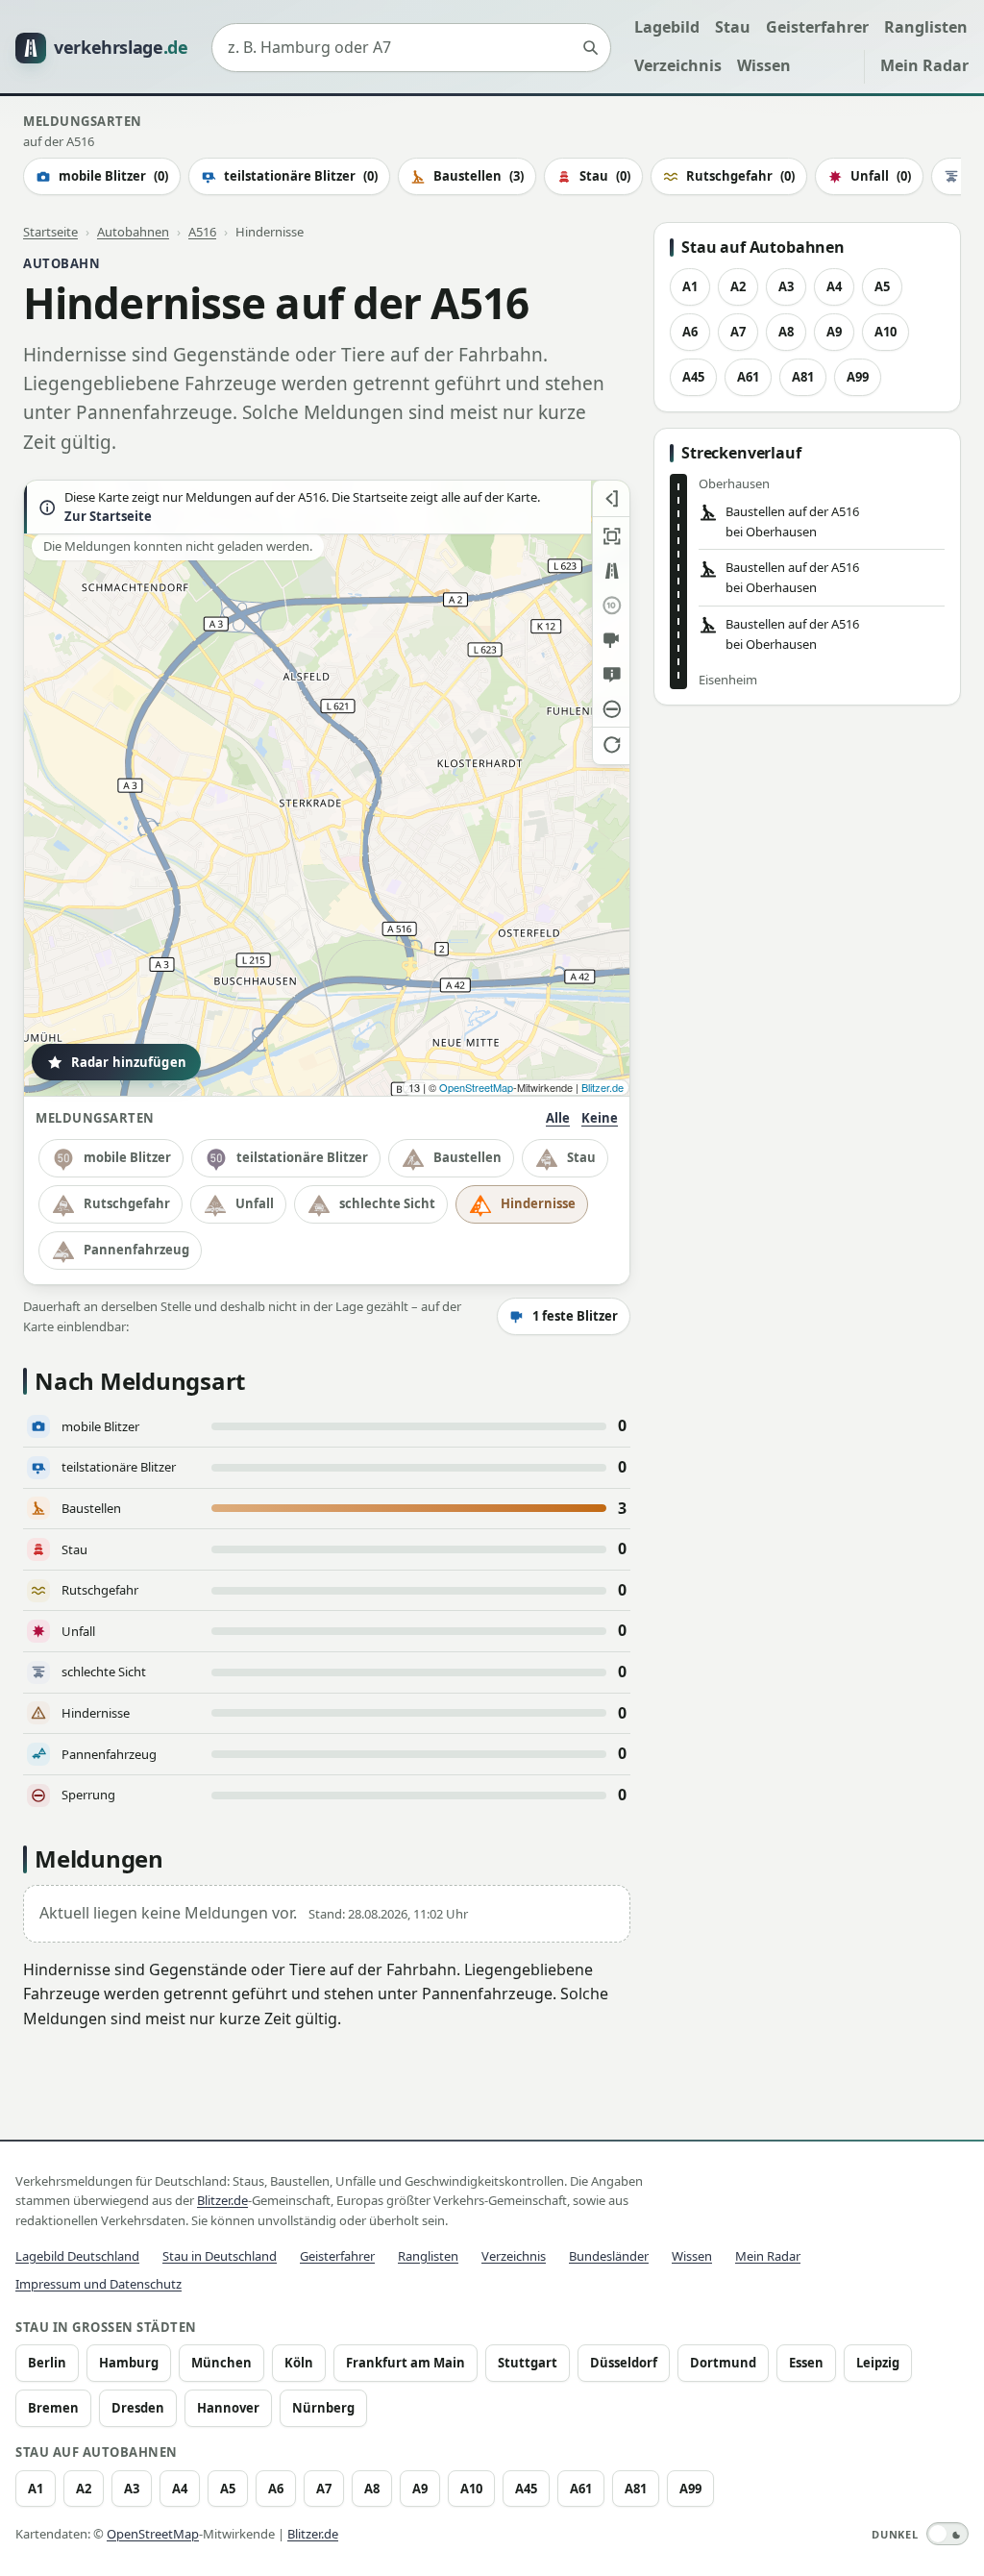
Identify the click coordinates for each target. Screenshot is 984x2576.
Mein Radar (924, 65)
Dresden (138, 2408)
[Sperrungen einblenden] (611, 709)
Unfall (881, 176)
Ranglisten (926, 27)
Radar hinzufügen (129, 1062)
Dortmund (723, 2363)
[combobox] (411, 48)
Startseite (50, 232)
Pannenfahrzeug (136, 1250)
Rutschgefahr (740, 176)
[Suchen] (590, 48)
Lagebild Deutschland (77, 2256)
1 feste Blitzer (575, 1316)
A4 (834, 286)
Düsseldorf (624, 2363)
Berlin (47, 2363)
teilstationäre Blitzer (301, 176)
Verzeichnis (678, 65)
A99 (858, 377)
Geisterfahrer (817, 27)
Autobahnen (133, 232)
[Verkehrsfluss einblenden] (611, 571)
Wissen (764, 65)
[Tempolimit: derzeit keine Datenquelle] (611, 606)
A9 (834, 332)
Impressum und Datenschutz (98, 2284)
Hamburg (129, 2363)
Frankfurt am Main (406, 2363)
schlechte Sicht (387, 1203)
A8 (786, 332)
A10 (886, 332)
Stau (733, 27)
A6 (690, 332)
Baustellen (479, 176)
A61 (748, 377)
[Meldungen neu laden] (611, 744)
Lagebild (667, 27)
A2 (738, 286)
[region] (327, 788)
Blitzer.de (603, 1087)
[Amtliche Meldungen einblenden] (611, 675)
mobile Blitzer (113, 176)
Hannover (228, 2408)
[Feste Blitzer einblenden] (611, 640)
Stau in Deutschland (220, 2256)
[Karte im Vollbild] (611, 536)
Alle (558, 1118)
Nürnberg (323, 2408)
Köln (299, 2363)
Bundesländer (609, 2256)
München (221, 2363)
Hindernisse (538, 1203)
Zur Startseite (108, 517)
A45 (693, 377)
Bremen (53, 2408)
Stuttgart (528, 2363)
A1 (690, 286)
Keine (600, 1118)
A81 (803, 377)
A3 (786, 286)
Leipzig (878, 2363)
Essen (806, 2363)
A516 (202, 232)
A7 (738, 332)
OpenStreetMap (476, 1087)
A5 (882, 286)
